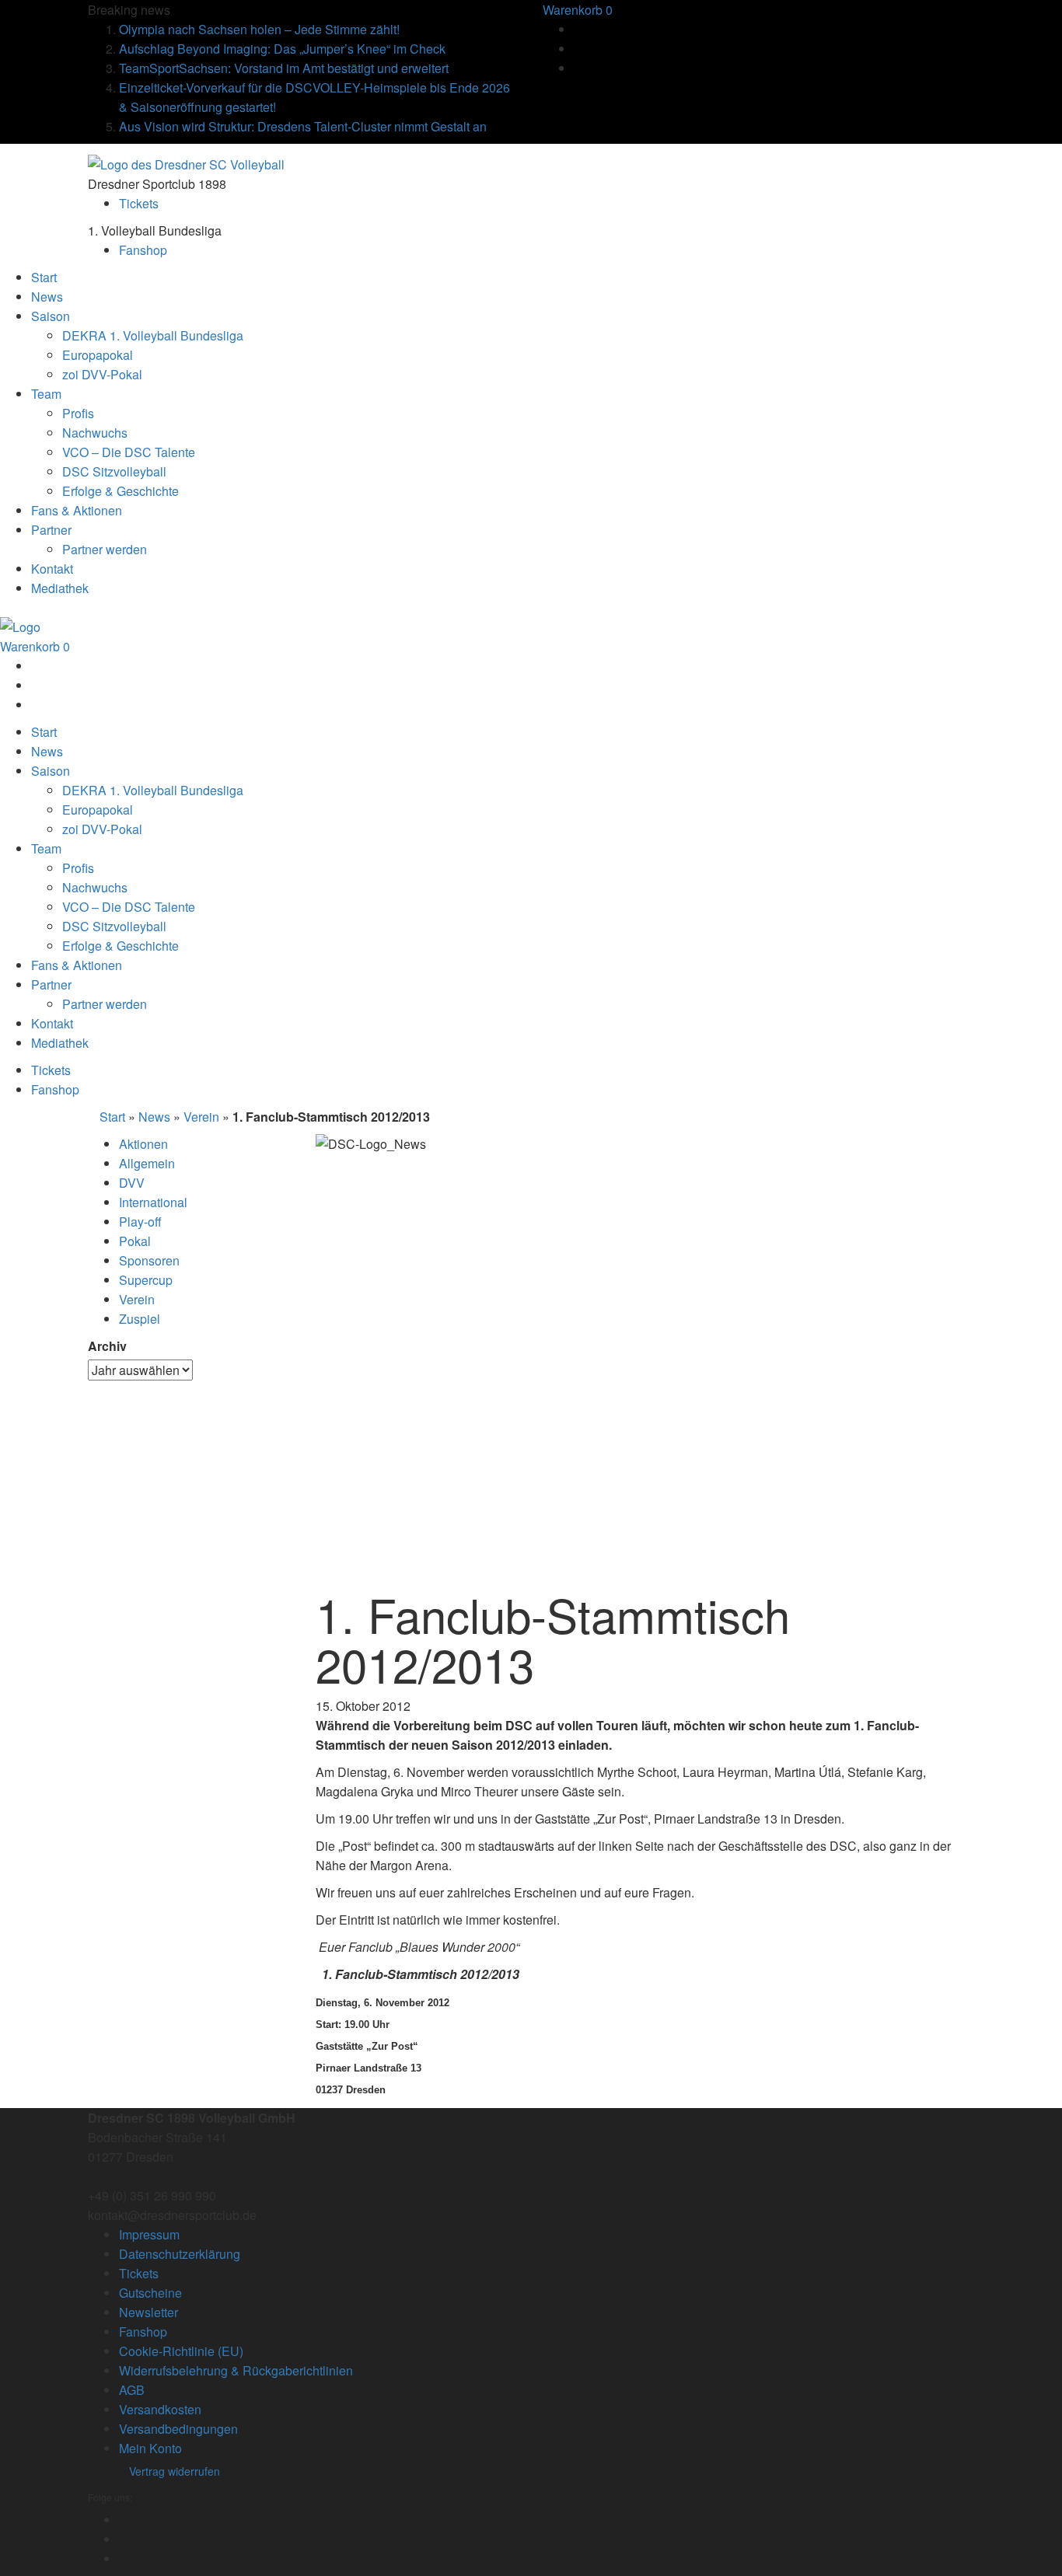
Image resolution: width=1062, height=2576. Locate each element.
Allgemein (147, 1163)
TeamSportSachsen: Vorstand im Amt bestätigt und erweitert (284, 68)
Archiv (107, 1346)
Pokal (135, 1241)
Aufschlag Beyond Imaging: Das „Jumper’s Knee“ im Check (282, 49)
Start (112, 1117)
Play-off (140, 1222)
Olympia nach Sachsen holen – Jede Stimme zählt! (259, 29)
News (154, 1117)
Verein (201, 1117)
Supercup (146, 1280)
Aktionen (143, 1144)
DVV (132, 1183)
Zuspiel (140, 1319)
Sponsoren (149, 1260)
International (153, 1202)
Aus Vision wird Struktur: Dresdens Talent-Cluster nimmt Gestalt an (303, 126)
